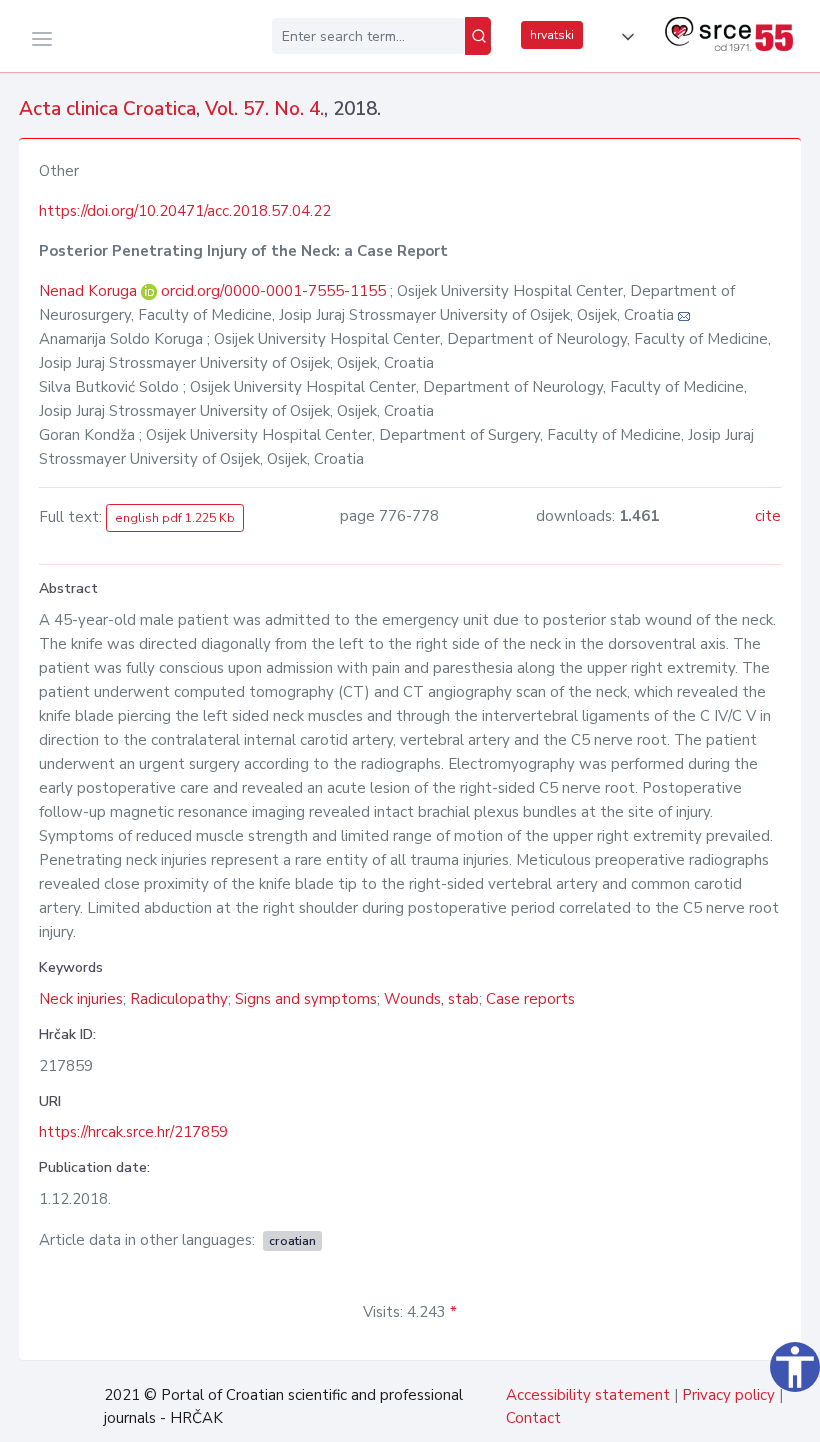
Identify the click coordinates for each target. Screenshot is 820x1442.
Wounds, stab (431, 999)
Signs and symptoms (306, 999)
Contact (533, 1418)
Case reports (530, 999)
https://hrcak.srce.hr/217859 (133, 1132)
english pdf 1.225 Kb (175, 518)
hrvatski (552, 35)
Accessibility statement (588, 1395)
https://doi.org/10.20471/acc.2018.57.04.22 (185, 211)
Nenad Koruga (90, 291)
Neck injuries (81, 999)
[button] (624, 37)
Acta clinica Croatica (107, 109)
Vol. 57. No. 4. (264, 109)
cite (768, 516)
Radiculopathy (179, 999)
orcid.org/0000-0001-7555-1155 (273, 291)
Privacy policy (728, 1395)
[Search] (478, 36)
